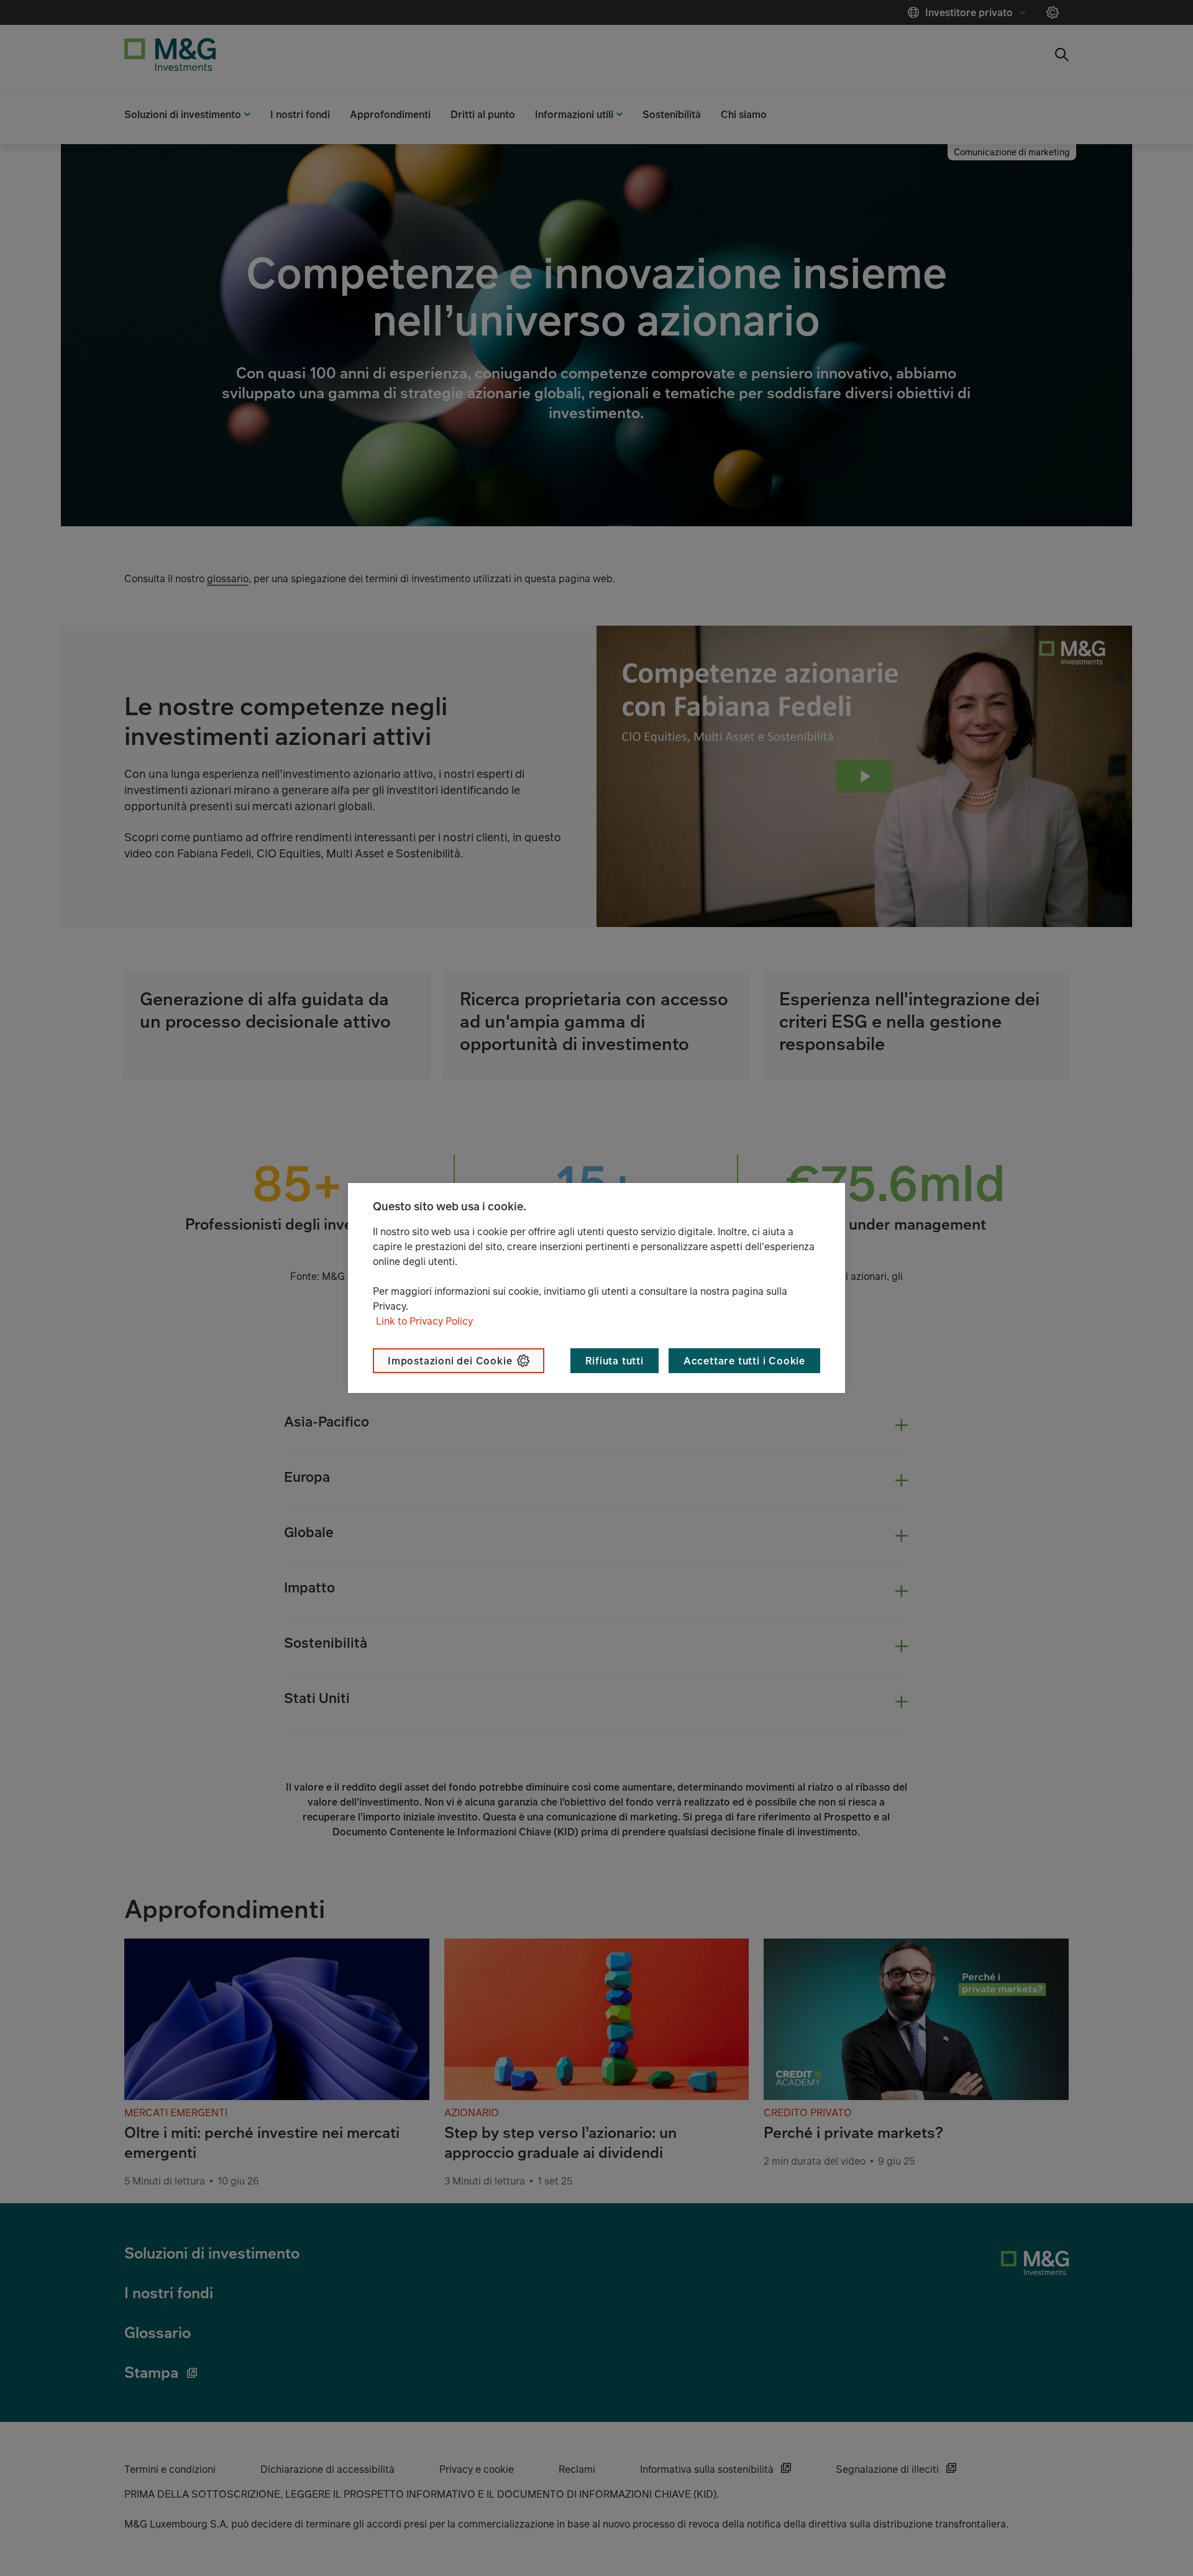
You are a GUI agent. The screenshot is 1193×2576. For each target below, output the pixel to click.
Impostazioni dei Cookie (450, 1361)
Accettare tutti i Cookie (744, 1361)
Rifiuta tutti (614, 1361)
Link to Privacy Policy (424, 1321)
